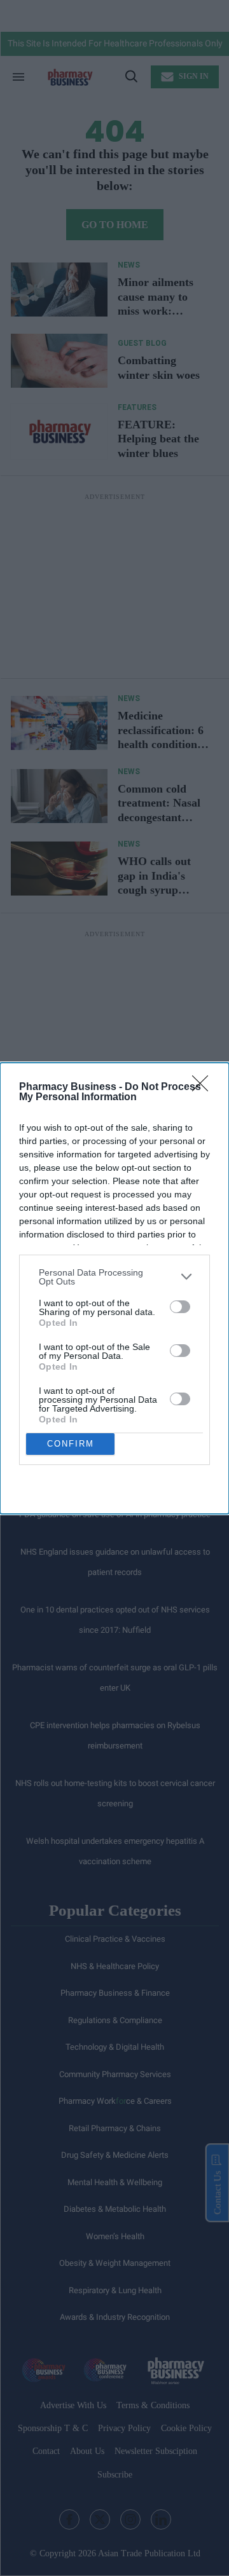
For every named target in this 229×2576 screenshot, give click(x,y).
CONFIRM (71, 1444)
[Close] (204, 1087)
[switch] (180, 1307)
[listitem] (114, 1277)
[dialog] (114, 1288)
